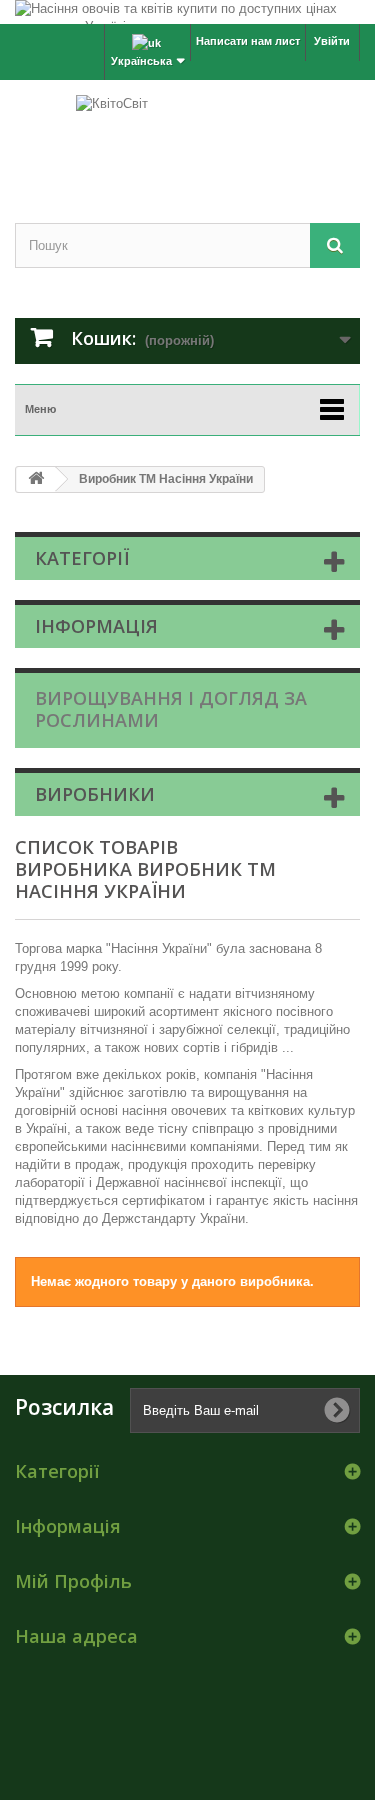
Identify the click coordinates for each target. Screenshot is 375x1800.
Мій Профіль (73, 1581)
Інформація (96, 626)
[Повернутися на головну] (36, 479)
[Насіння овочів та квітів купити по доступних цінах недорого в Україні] (187, 12)
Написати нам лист (248, 41)
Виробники (95, 794)
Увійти (332, 41)
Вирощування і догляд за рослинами (171, 709)
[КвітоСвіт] (187, 134)
